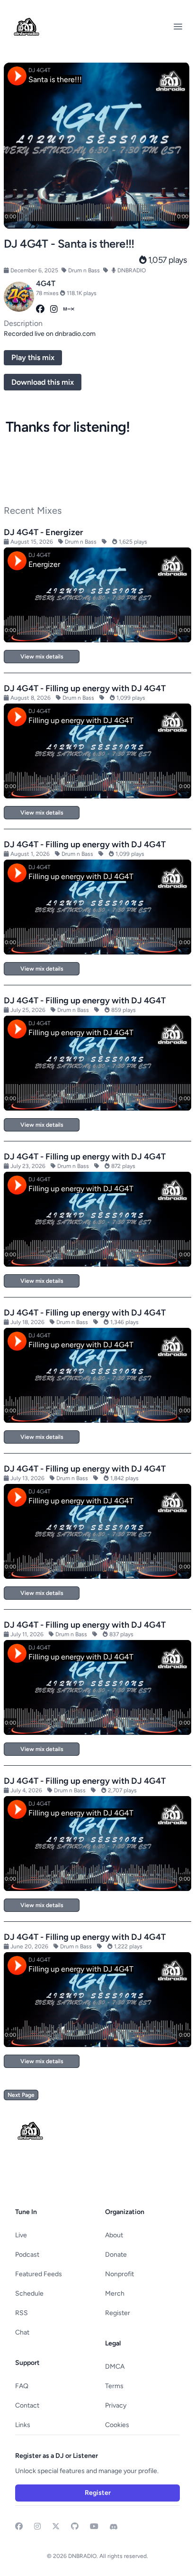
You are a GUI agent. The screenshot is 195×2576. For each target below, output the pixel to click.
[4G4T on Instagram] (54, 309)
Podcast (27, 2255)
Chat (22, 2332)
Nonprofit (120, 2274)
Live (21, 2235)
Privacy (116, 2405)
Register (118, 2313)
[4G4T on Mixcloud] (69, 309)
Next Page (21, 2095)
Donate (116, 2255)
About (114, 2235)
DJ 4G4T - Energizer (44, 532)
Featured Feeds (39, 2274)
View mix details (42, 657)
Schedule (29, 2293)
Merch (115, 2293)
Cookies (117, 2425)
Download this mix (43, 382)
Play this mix (33, 357)
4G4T (46, 283)
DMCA (115, 2367)
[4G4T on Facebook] (40, 309)
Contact (27, 2405)
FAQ (22, 2386)
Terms (114, 2386)
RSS (22, 2313)
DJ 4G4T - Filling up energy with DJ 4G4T (85, 688)
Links (23, 2425)
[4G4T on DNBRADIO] (19, 297)
